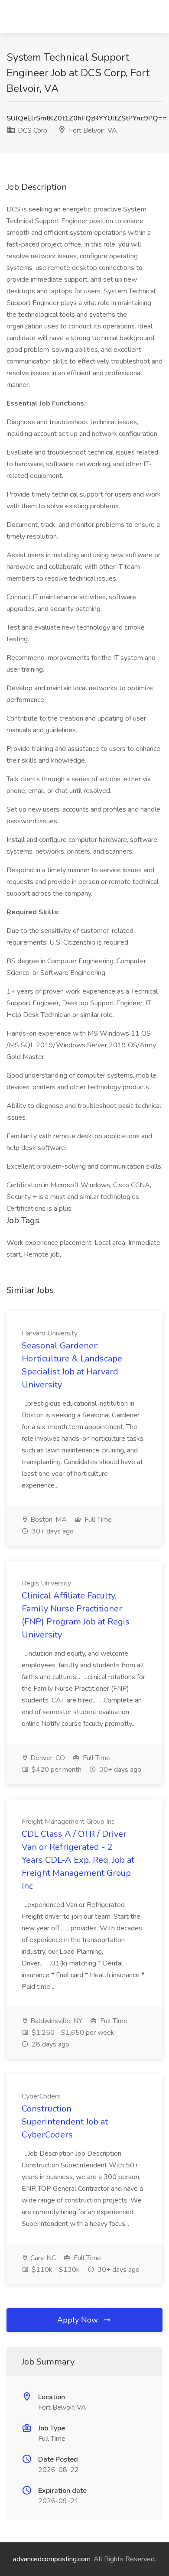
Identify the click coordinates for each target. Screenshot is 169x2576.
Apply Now (79, 2320)
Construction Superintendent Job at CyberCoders (65, 2122)
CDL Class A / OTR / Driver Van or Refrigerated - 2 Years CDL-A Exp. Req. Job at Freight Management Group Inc (78, 1860)
